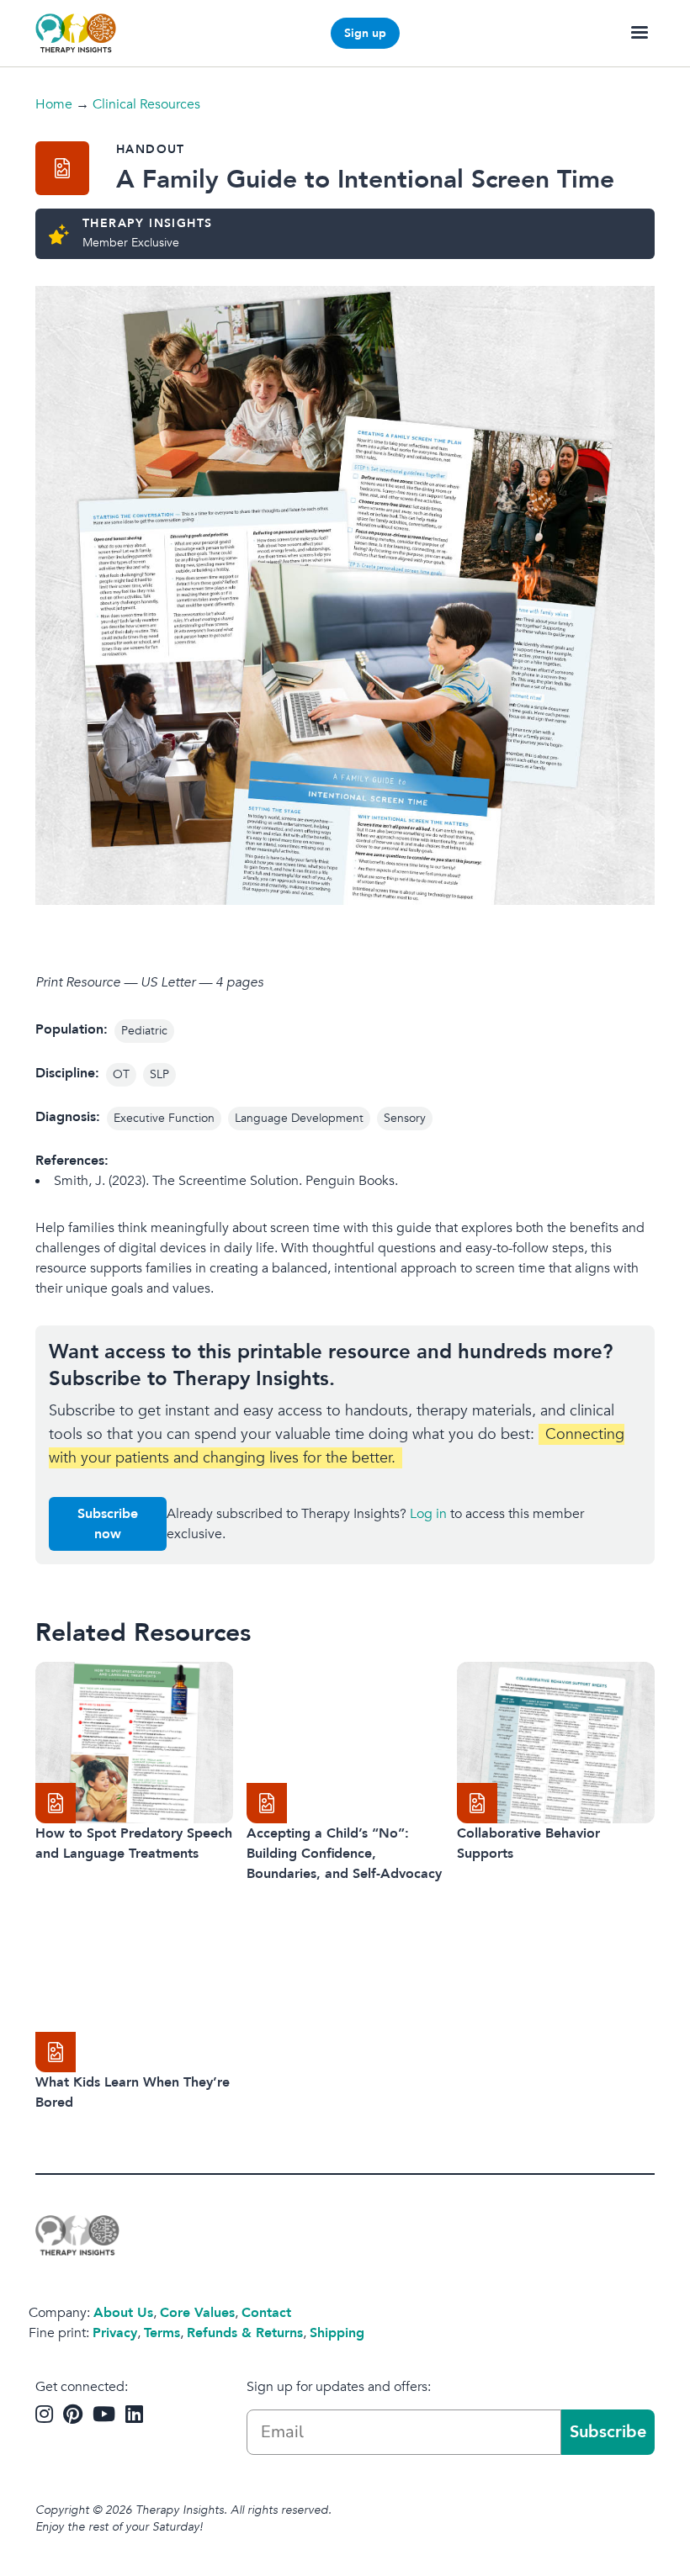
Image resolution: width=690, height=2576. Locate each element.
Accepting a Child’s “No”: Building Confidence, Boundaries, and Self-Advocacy (344, 1854)
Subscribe (608, 2432)
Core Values (197, 2313)
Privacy (115, 2333)
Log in (428, 1514)
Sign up (365, 33)
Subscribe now (108, 1524)
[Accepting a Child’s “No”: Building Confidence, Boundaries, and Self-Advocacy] (345, 1743)
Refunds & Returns (245, 2333)
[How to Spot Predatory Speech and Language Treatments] (134, 1743)
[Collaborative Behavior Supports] (556, 1743)
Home (54, 104)
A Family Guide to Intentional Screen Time (365, 180)
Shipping (337, 2333)
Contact (266, 2313)
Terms (162, 2333)
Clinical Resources (146, 104)
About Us (123, 2313)
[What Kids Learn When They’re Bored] (134, 1992)
